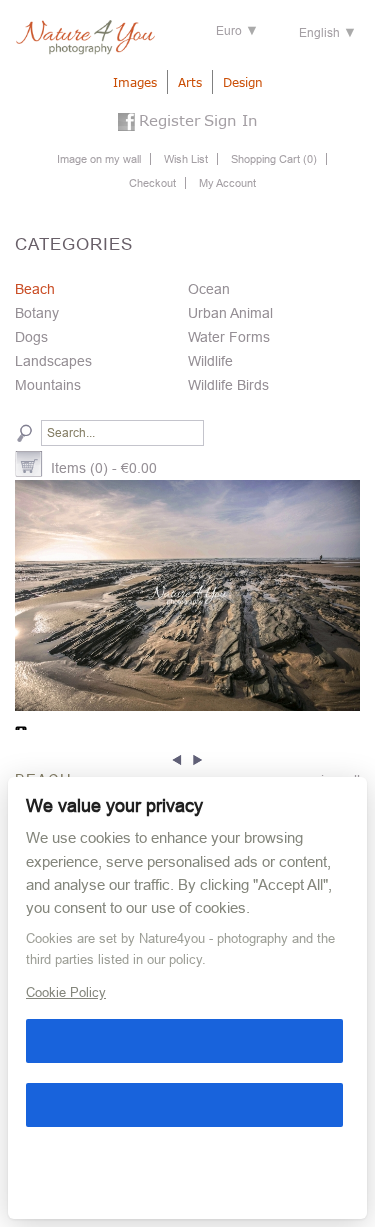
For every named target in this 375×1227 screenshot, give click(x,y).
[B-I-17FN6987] (187, 595)
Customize (35, 1169)
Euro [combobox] (229, 31)
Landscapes (53, 361)
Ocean (209, 289)
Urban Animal (230, 313)
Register (169, 120)
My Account (227, 183)
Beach (35, 289)
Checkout (152, 183)
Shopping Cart (274, 159)
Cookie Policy (66, 992)
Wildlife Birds (228, 385)
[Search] (25, 433)
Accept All (184, 1041)
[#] (179, 757)
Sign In (231, 120)
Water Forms (229, 337)
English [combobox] (319, 33)
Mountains (48, 385)
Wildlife (210, 361)
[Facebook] (126, 124)
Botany (37, 313)
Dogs (31, 337)
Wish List (186, 159)
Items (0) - (104, 468)
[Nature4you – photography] (85, 37)
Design (243, 82)
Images (135, 82)
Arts (190, 82)
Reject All (184, 1105)
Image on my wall (99, 159)
